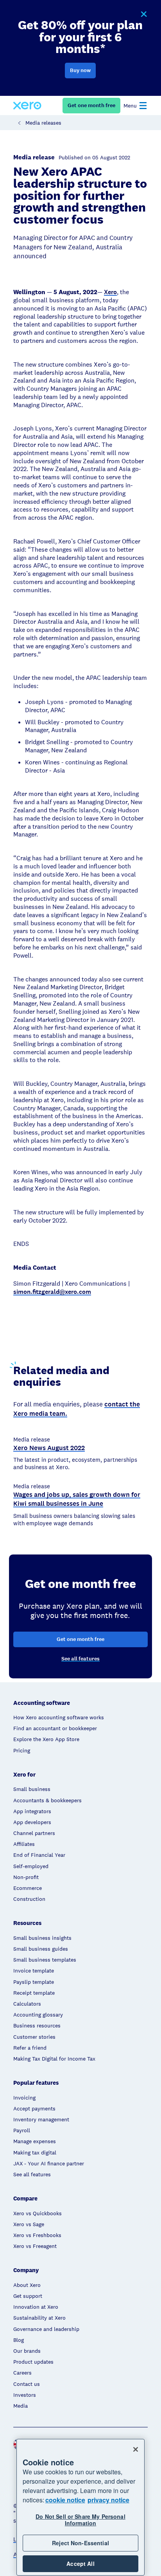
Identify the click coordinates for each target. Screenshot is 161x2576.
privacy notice (108, 2500)
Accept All (80, 2564)
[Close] (136, 2449)
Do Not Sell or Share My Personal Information (80, 2520)
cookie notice (65, 2500)
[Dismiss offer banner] (143, 14)
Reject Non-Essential (80, 2543)
